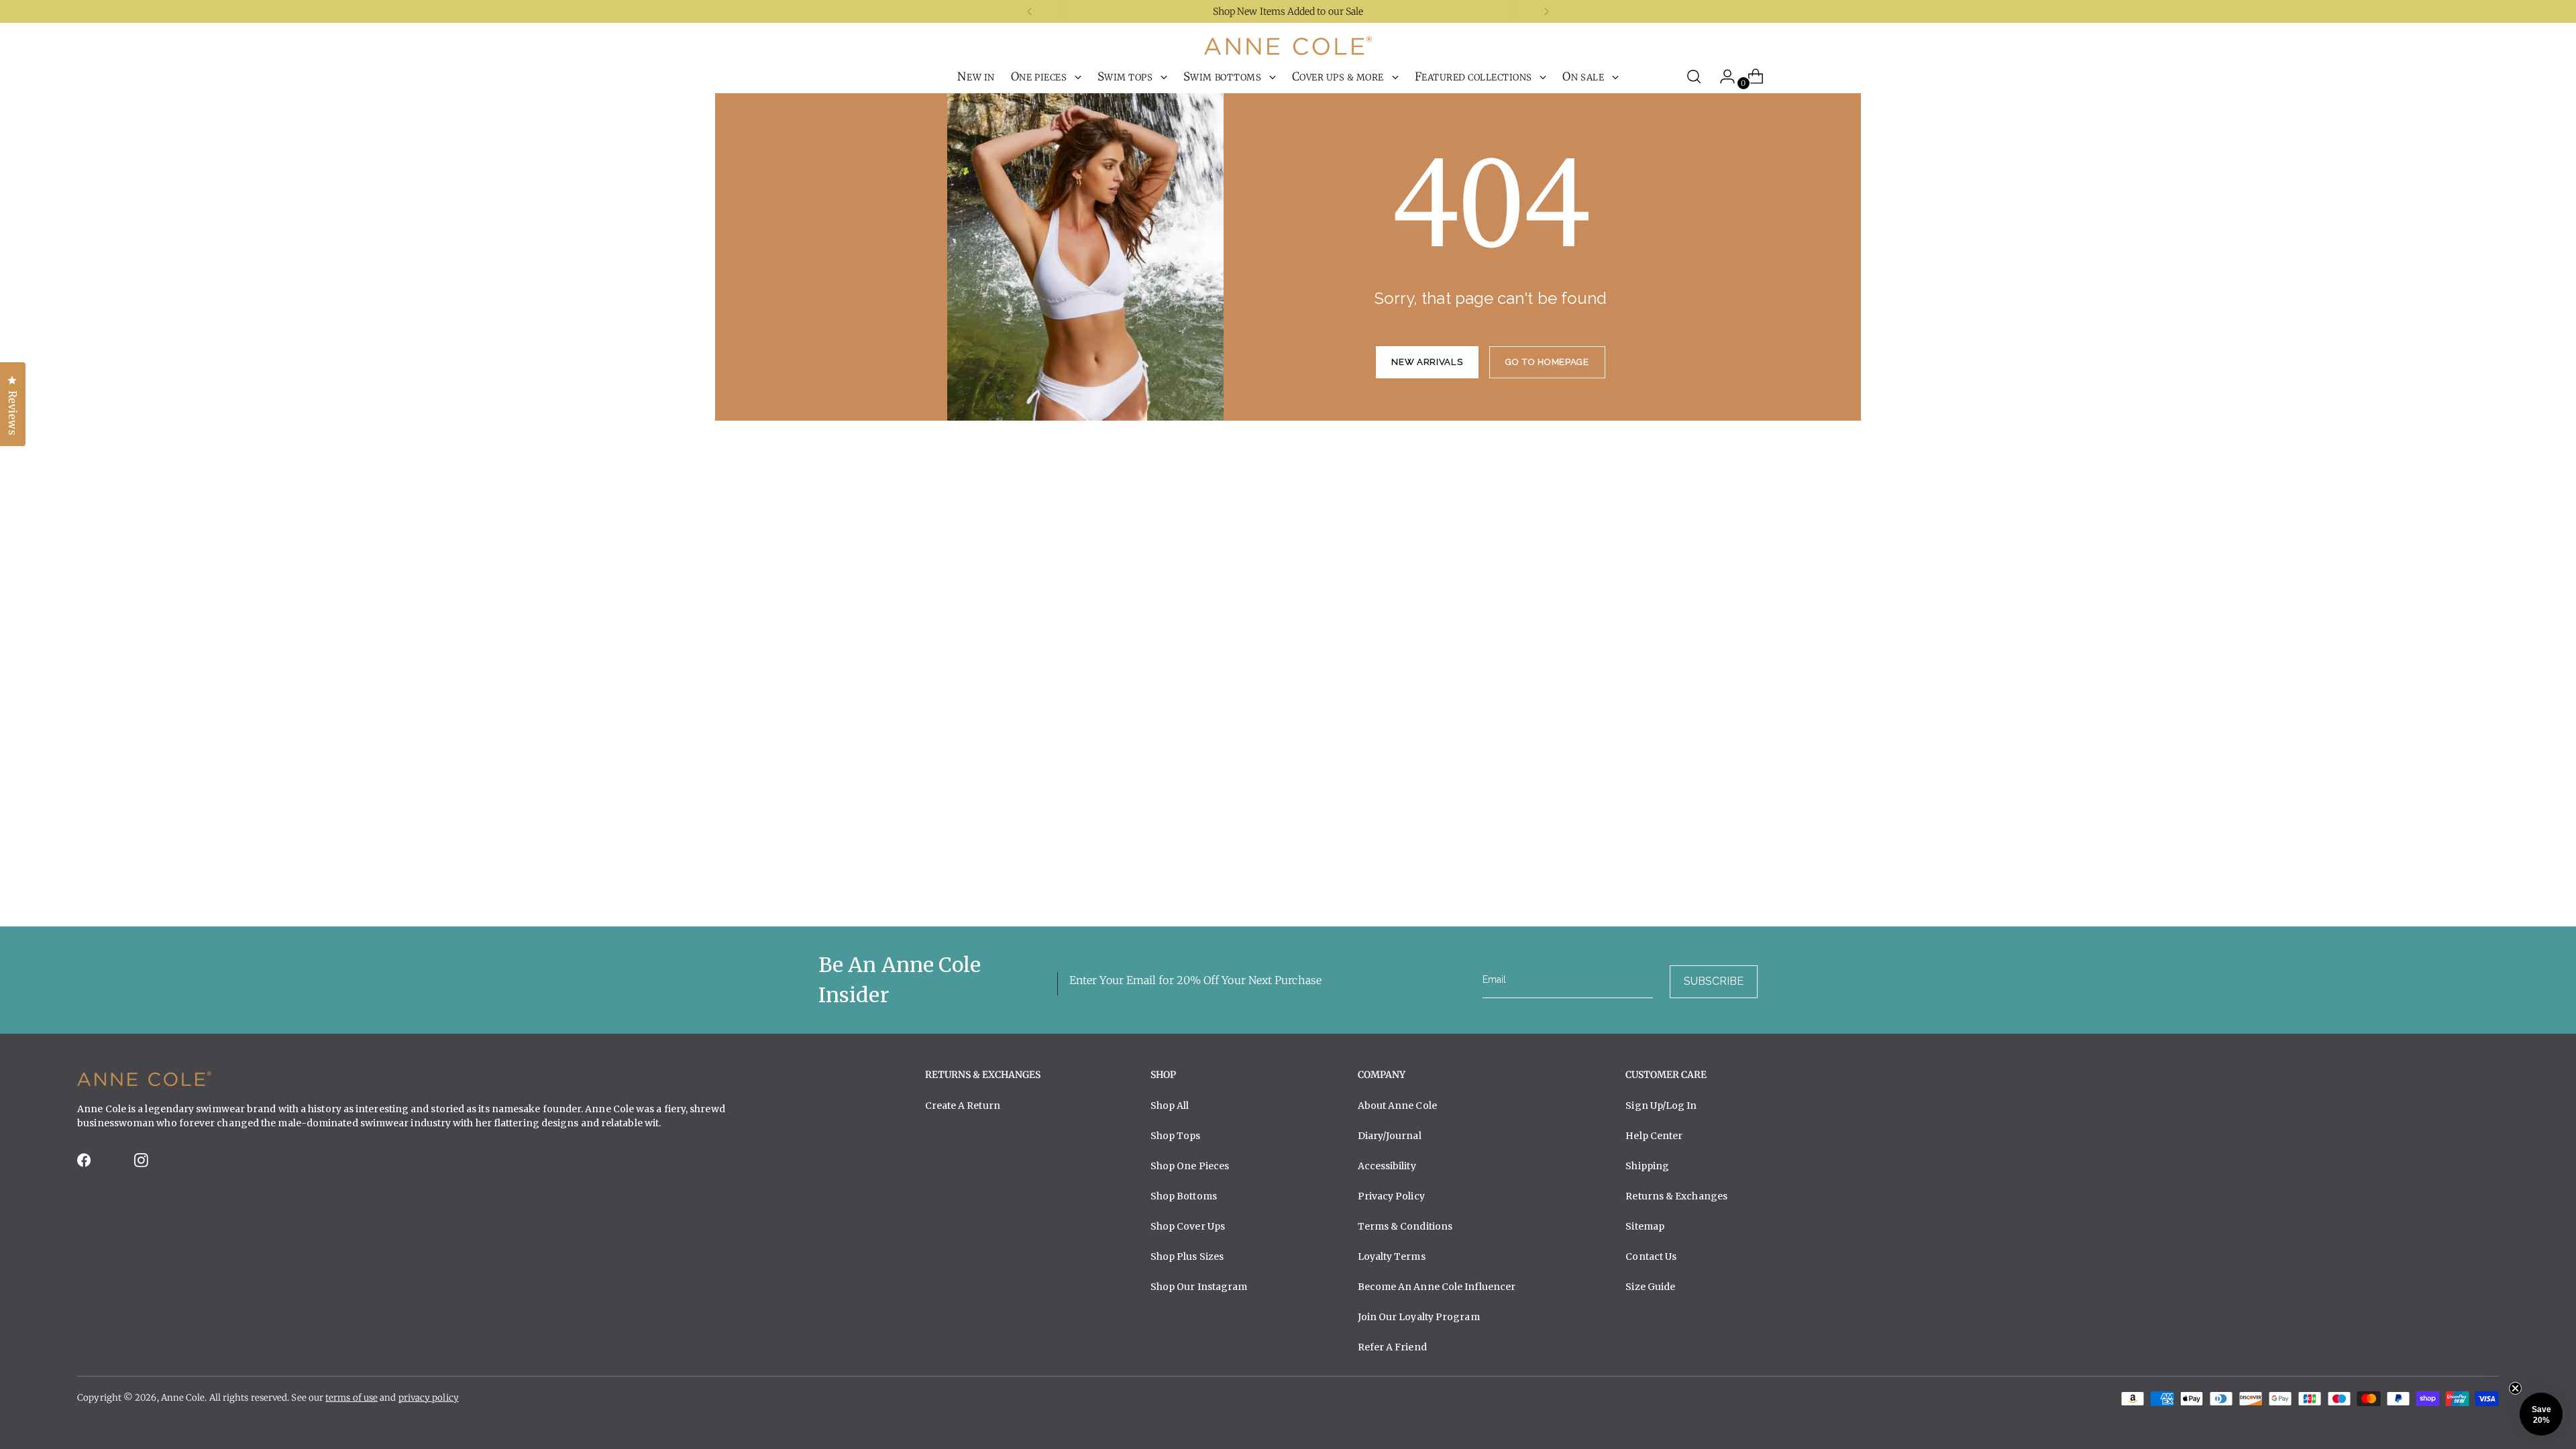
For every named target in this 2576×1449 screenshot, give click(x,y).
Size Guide (1650, 1287)
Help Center (1654, 1136)
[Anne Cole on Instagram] (142, 1164)
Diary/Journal (1390, 1136)
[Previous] (1030, 11)
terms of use (352, 1398)
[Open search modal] (1694, 76)
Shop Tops (1176, 1136)
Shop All (1170, 1106)
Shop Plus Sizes (1187, 1256)
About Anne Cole (1397, 1106)
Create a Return (963, 1106)
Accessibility (1387, 1166)
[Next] (1546, 11)
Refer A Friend (1392, 1347)
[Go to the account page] (1722, 76)
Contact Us (1651, 1256)
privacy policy (429, 1398)
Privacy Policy (1391, 1196)
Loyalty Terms (1392, 1256)
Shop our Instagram (1199, 1287)
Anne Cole (183, 1398)
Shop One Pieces (1190, 1166)
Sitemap (1645, 1226)
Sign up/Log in (1661, 1106)
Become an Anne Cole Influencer (1437, 1287)
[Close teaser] (2515, 1388)
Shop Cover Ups (1188, 1226)
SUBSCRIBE (1714, 981)
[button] (2541, 1414)
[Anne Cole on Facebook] (85, 1164)
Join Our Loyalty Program (1419, 1317)
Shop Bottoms (1184, 1196)
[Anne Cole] (1288, 46)
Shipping (1647, 1166)
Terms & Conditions (1405, 1226)
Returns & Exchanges (1676, 1196)
